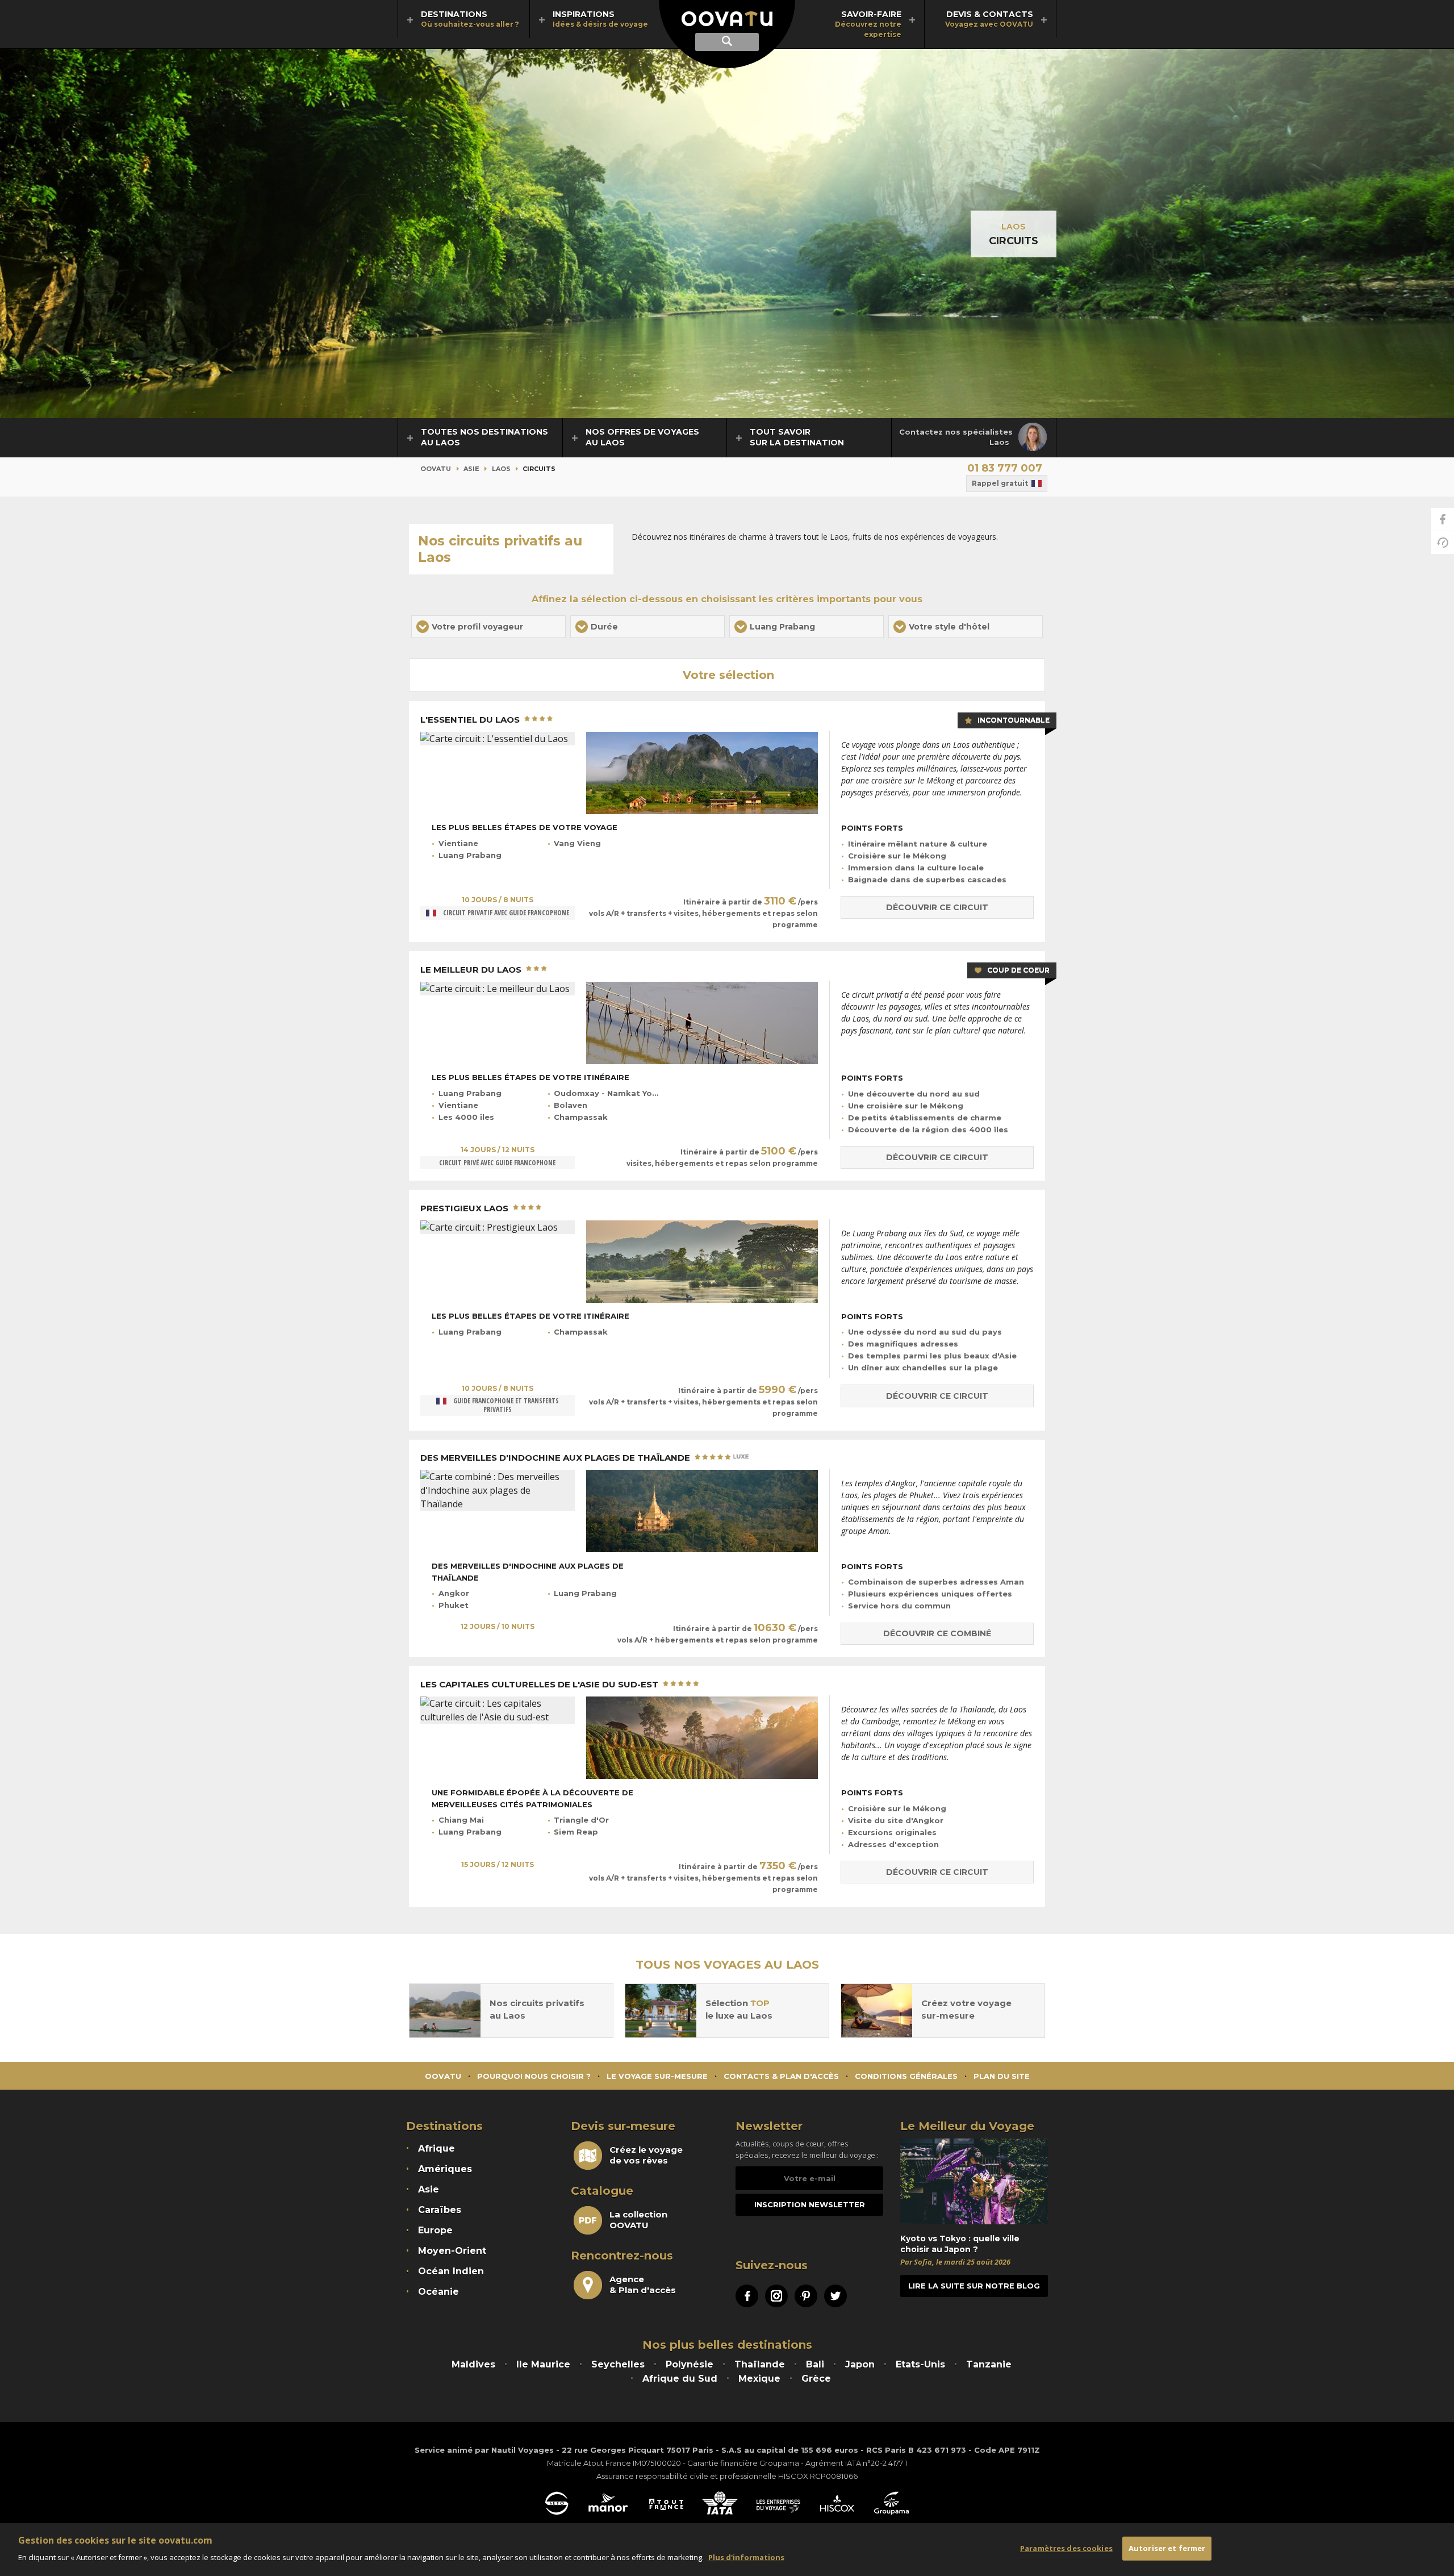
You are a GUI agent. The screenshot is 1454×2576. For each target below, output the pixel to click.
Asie (471, 469)
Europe (435, 2230)
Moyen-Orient (452, 2251)
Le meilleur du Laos (472, 970)
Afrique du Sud (680, 2379)
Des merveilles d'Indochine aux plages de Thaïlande (556, 1458)
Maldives (473, 2364)
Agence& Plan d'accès (643, 2285)
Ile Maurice (543, 2364)
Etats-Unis (920, 2364)
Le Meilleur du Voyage (967, 2126)
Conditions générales (906, 2076)
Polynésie (690, 2364)
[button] (488, 627)
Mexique (759, 2379)
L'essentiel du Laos (471, 720)
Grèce (816, 2379)
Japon (860, 2364)
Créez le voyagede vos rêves (646, 2155)
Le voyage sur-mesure (657, 2076)
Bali (815, 2364)
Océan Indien (451, 2271)
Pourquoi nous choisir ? (534, 2076)
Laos (1014, 227)
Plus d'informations (746, 2557)
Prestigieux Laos (465, 1208)
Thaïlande (760, 2364)
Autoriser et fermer (1167, 2548)
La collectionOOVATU (638, 2220)
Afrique (436, 2148)
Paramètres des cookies (1066, 2548)
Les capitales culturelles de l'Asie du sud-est (540, 1685)
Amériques (445, 2169)
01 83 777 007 (1005, 468)
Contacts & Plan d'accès (781, 2076)
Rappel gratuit (1000, 483)
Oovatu (436, 469)
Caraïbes (440, 2210)
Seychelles (618, 2364)
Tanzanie (989, 2364)
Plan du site (1002, 2076)
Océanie (438, 2292)
